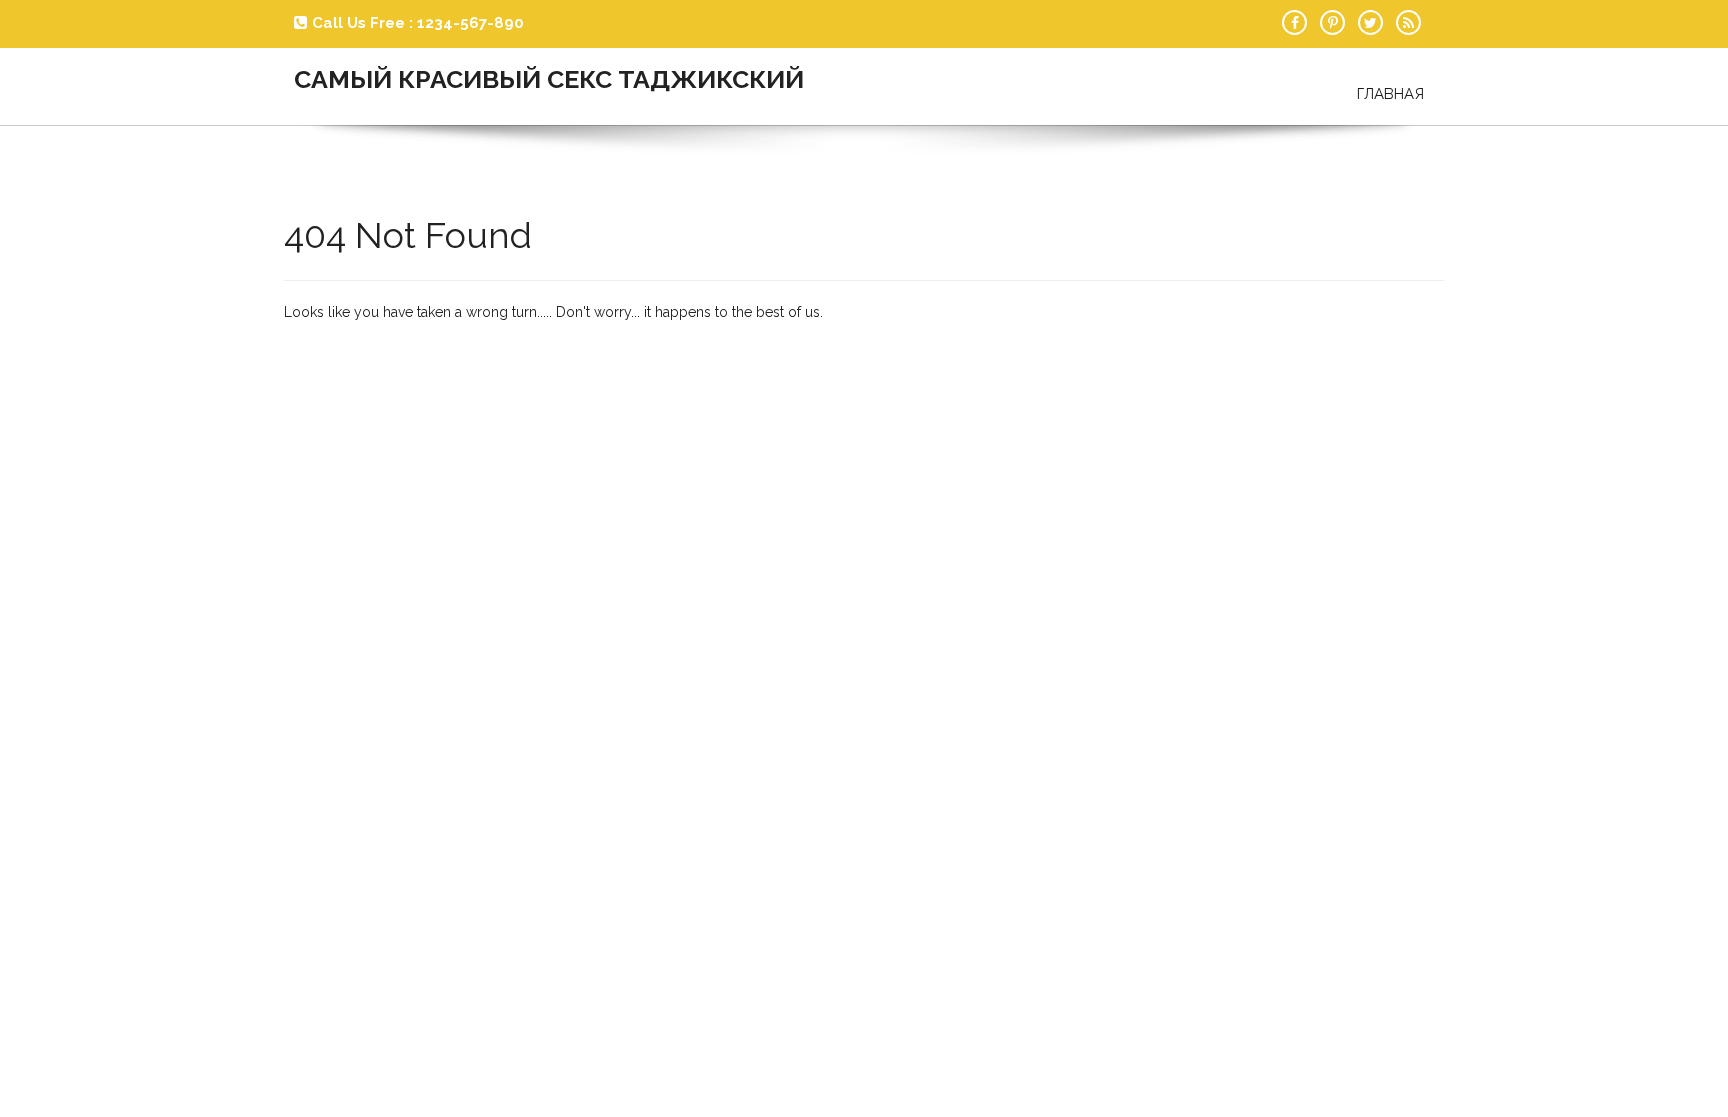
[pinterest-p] (1332, 22)
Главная (1390, 94)
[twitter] (1370, 22)
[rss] (1408, 22)
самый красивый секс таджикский (549, 79)
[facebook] (1294, 22)
